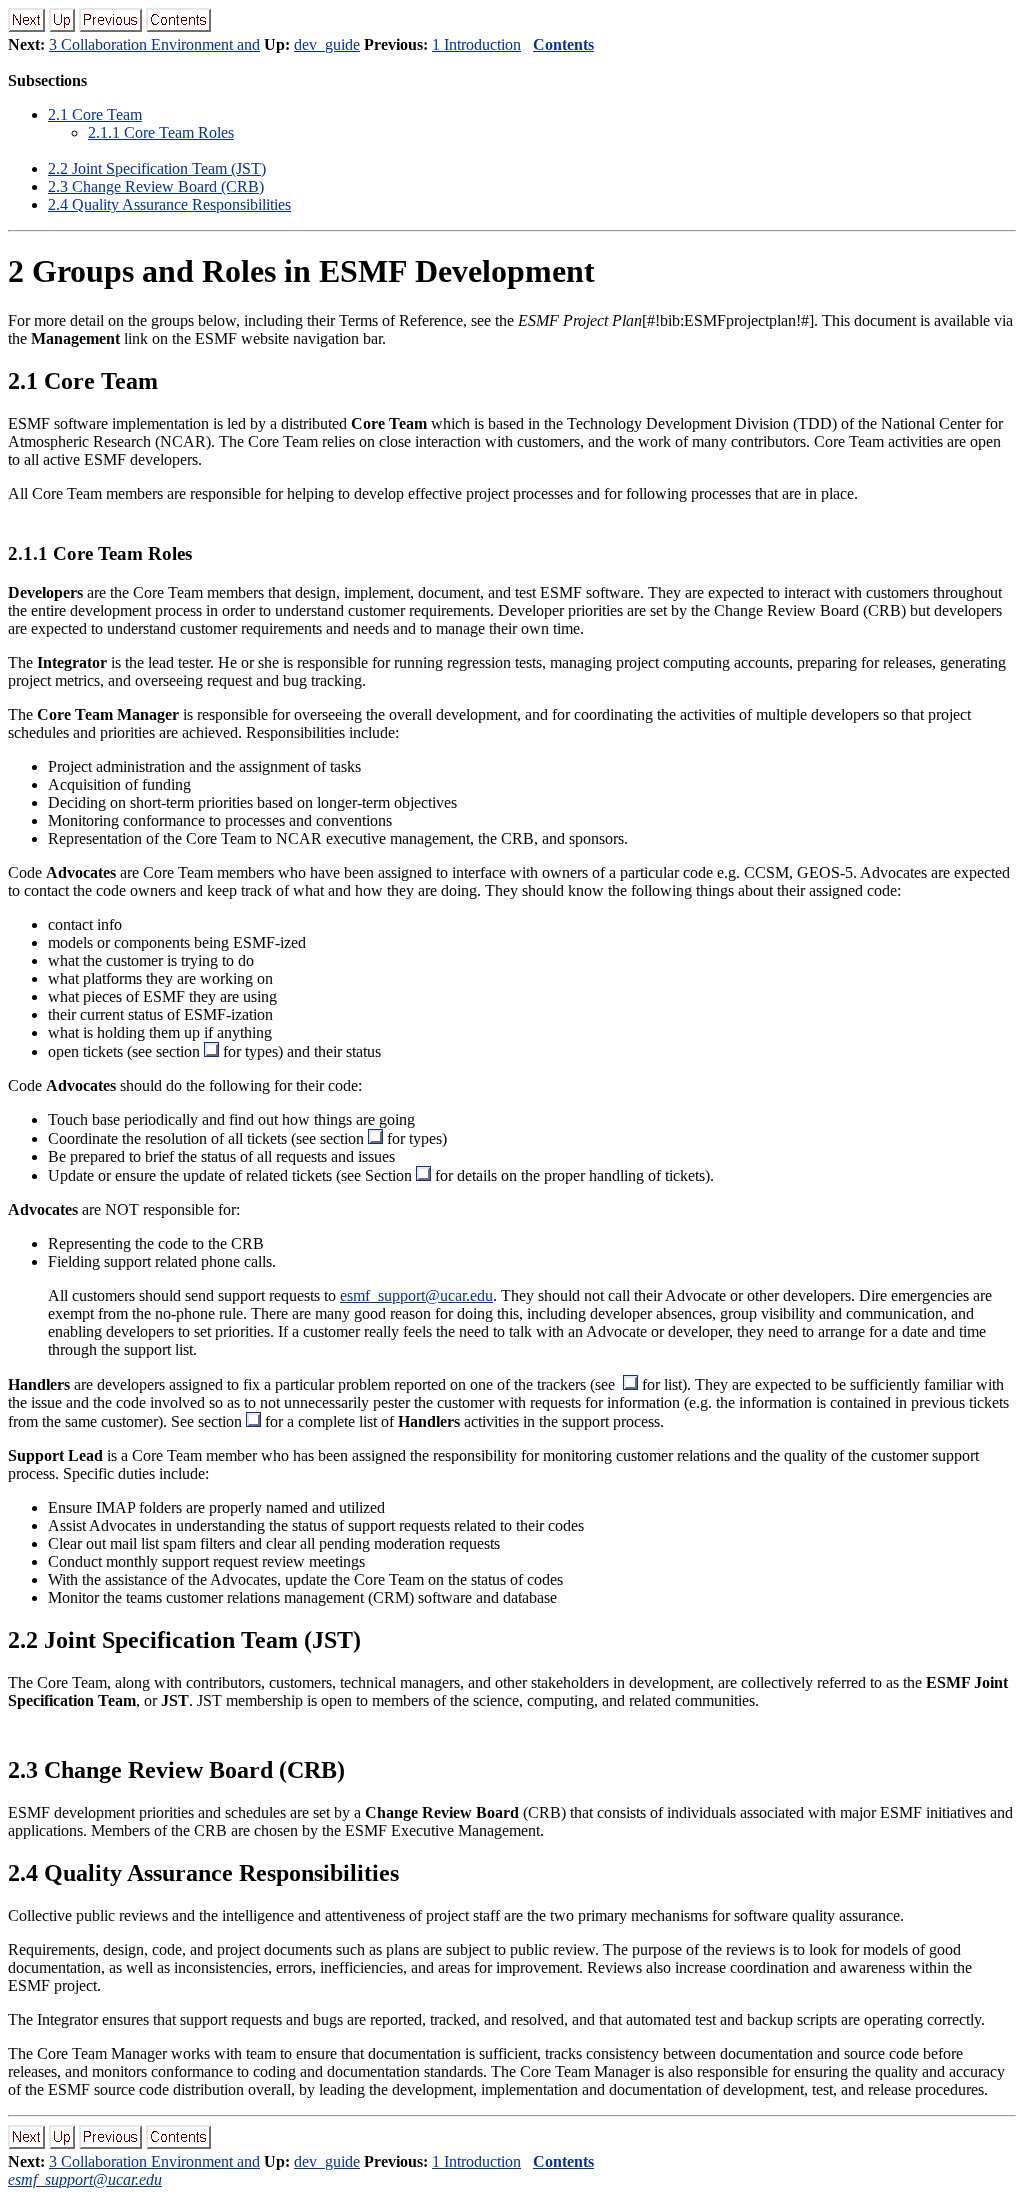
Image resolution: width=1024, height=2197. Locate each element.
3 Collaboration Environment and (154, 44)
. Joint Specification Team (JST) (157, 168)
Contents (563, 44)
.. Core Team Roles (161, 132)
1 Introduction (476, 44)
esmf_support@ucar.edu (416, 1295)
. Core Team (95, 114)
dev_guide (327, 44)
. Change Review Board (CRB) (156, 186)
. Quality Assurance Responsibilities (169, 204)
